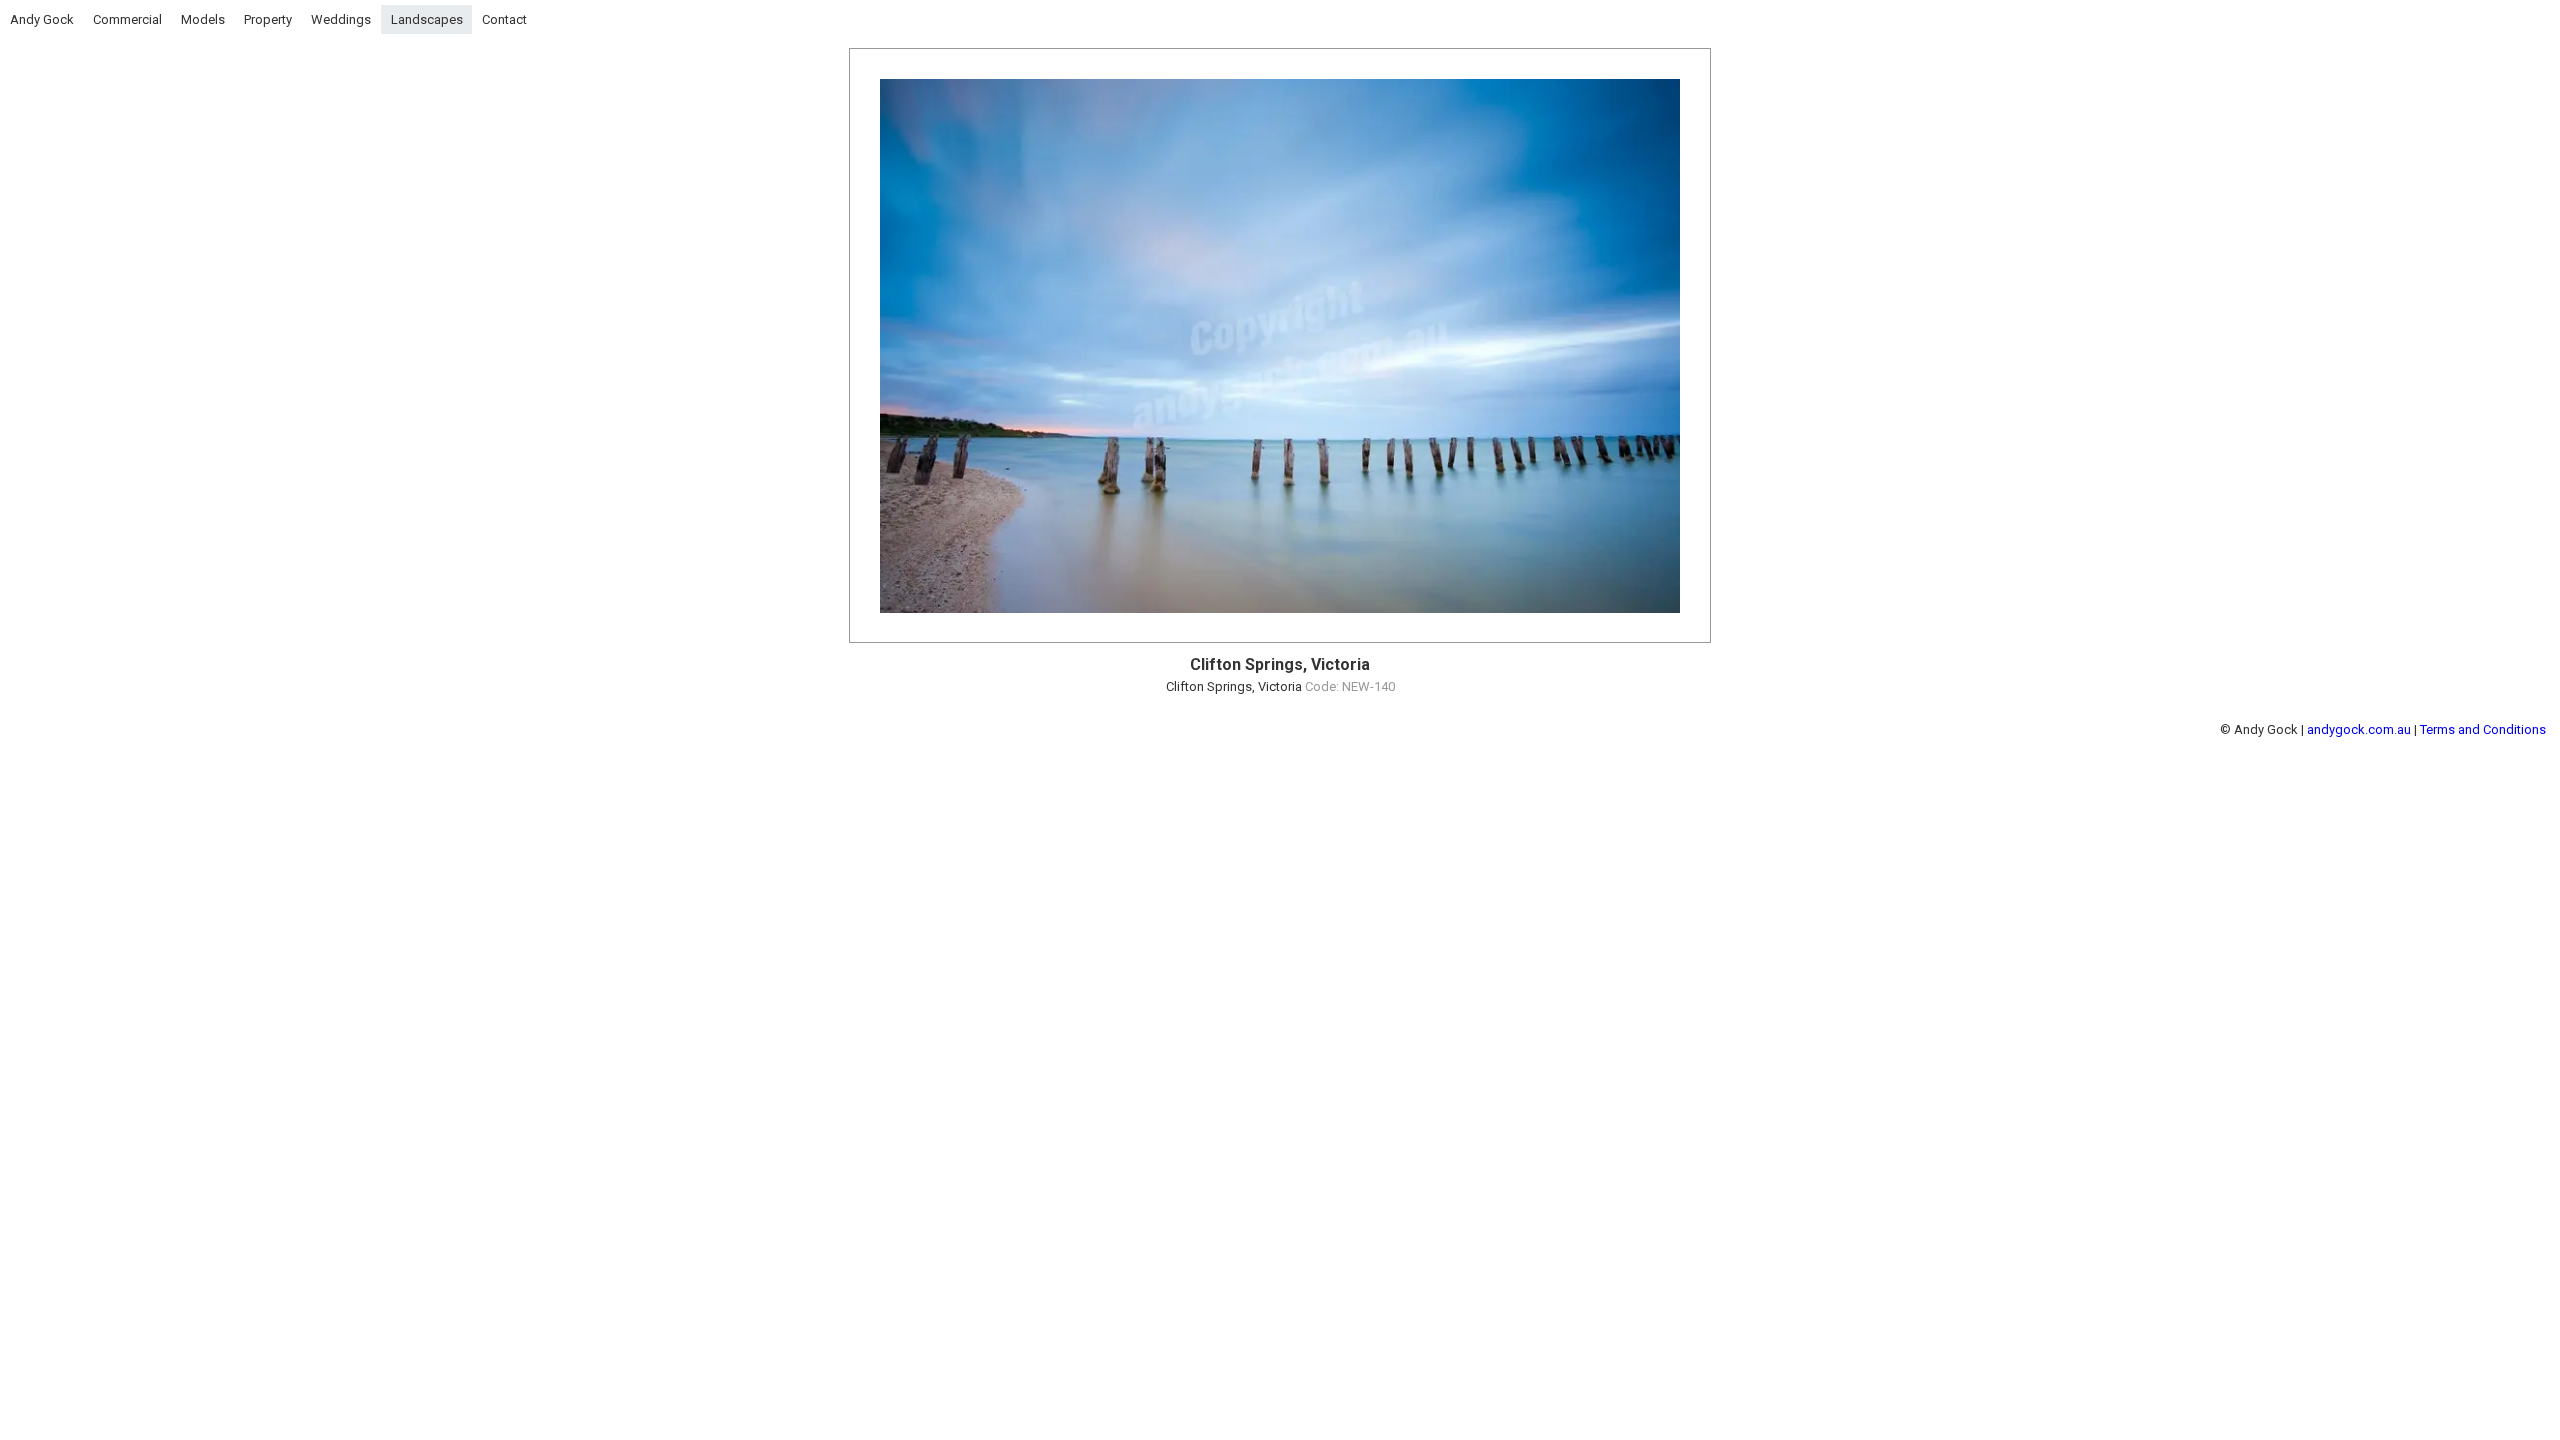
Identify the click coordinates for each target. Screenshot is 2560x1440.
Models (203, 19)
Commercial (127, 19)
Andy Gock (42, 19)
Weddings (341, 19)
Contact (504, 19)
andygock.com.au (2359, 729)
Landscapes (427, 19)
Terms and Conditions (2483, 729)
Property (268, 19)
